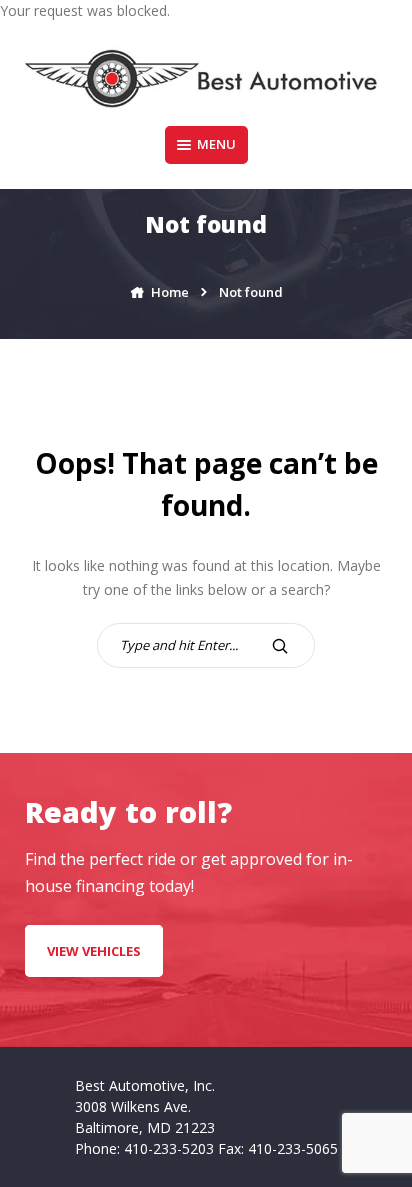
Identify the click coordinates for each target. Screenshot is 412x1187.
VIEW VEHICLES (94, 951)
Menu (216, 144)
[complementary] (352, 1127)
